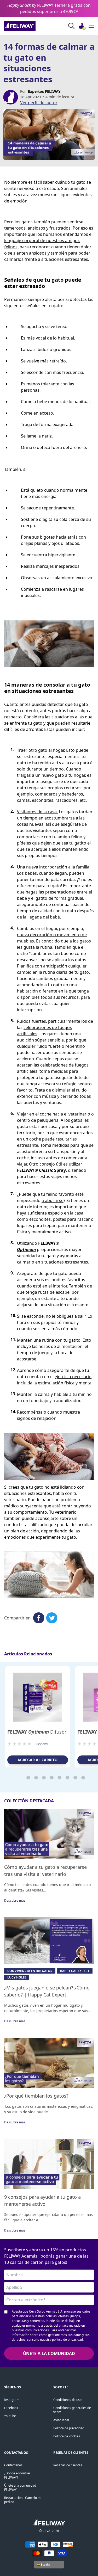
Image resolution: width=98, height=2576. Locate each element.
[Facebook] (39, 1618)
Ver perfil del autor (39, 103)
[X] (52, 1618)
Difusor (37, 1732)
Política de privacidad (69, 2428)
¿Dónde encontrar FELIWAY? (17, 2475)
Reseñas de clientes (68, 2465)
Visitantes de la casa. (37, 812)
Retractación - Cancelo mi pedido (23, 2500)
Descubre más (15, 1900)
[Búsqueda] (71, 26)
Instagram (12, 2400)
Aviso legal (61, 2420)
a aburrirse (53, 1200)
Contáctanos (13, 2465)
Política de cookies (67, 2436)
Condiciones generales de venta (72, 2410)
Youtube (10, 2416)
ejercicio (63, 1377)
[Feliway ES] (31, 26)
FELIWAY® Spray (41, 1170)
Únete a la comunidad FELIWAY (20, 2488)
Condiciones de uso (67, 2400)
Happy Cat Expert (75, 1971)
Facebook (11, 2408)
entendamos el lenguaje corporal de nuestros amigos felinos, (48, 241)
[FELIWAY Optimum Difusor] (38, 1697)
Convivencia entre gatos (30, 1971)
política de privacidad (67, 2340)
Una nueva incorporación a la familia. (54, 867)
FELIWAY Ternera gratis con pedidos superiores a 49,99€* (49, 8)
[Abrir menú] (91, 26)
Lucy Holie (17, 1977)
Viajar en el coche (34, 1114)
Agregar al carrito (38, 1760)
